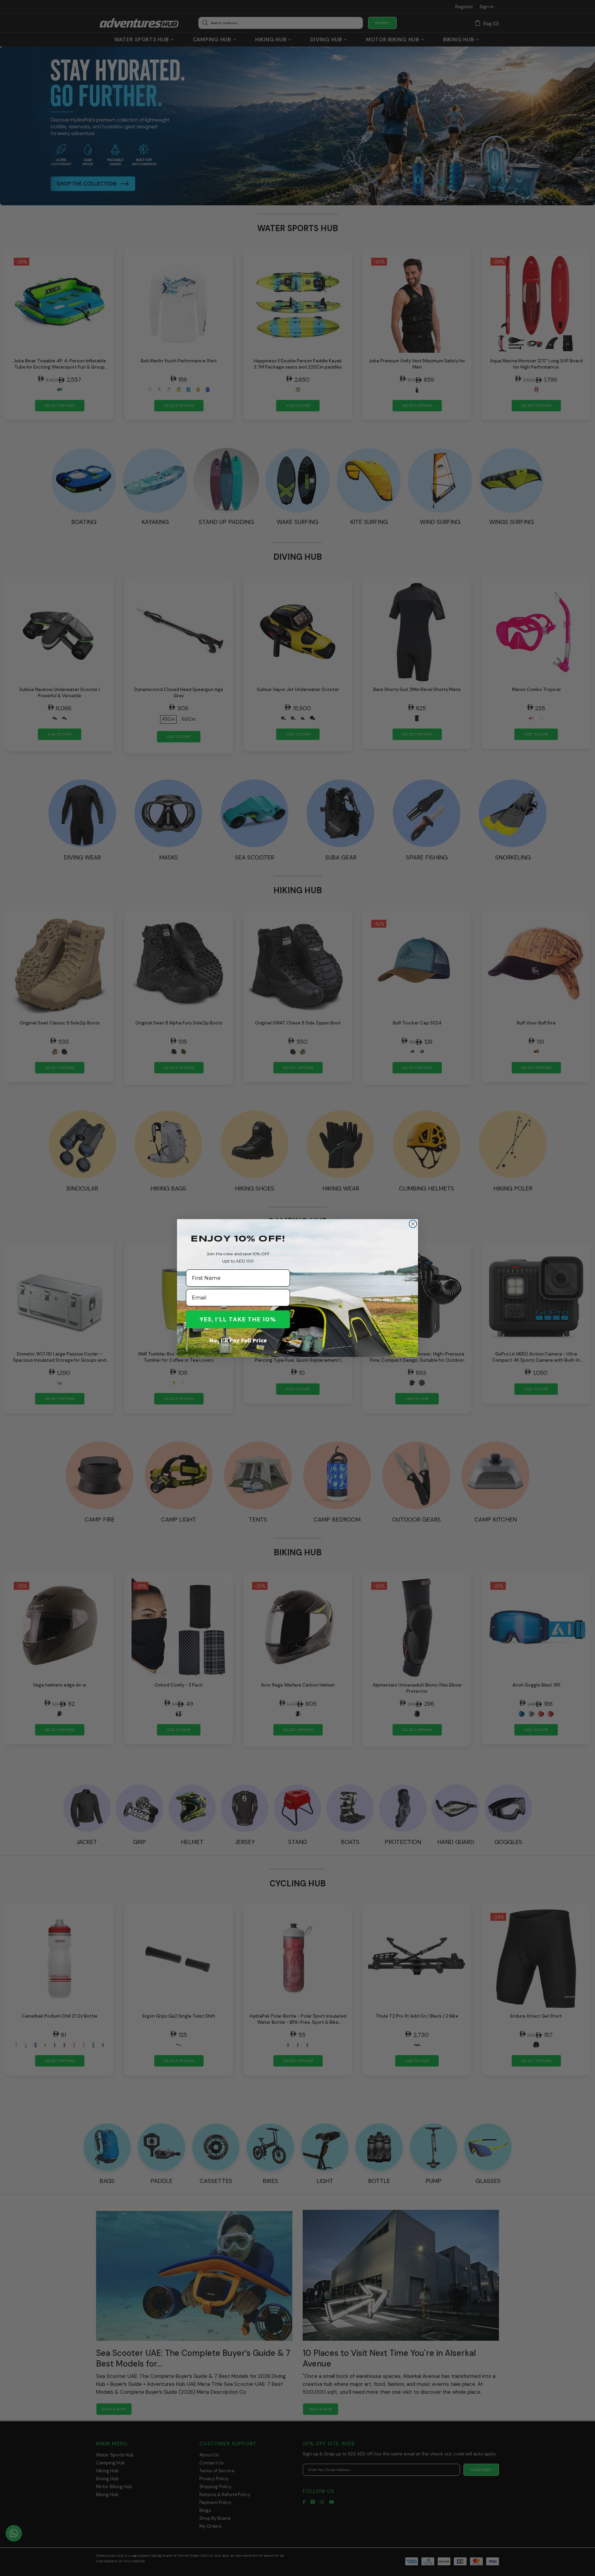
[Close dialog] (413, 1224)
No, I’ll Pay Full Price (238, 1340)
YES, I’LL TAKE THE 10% (238, 1319)
